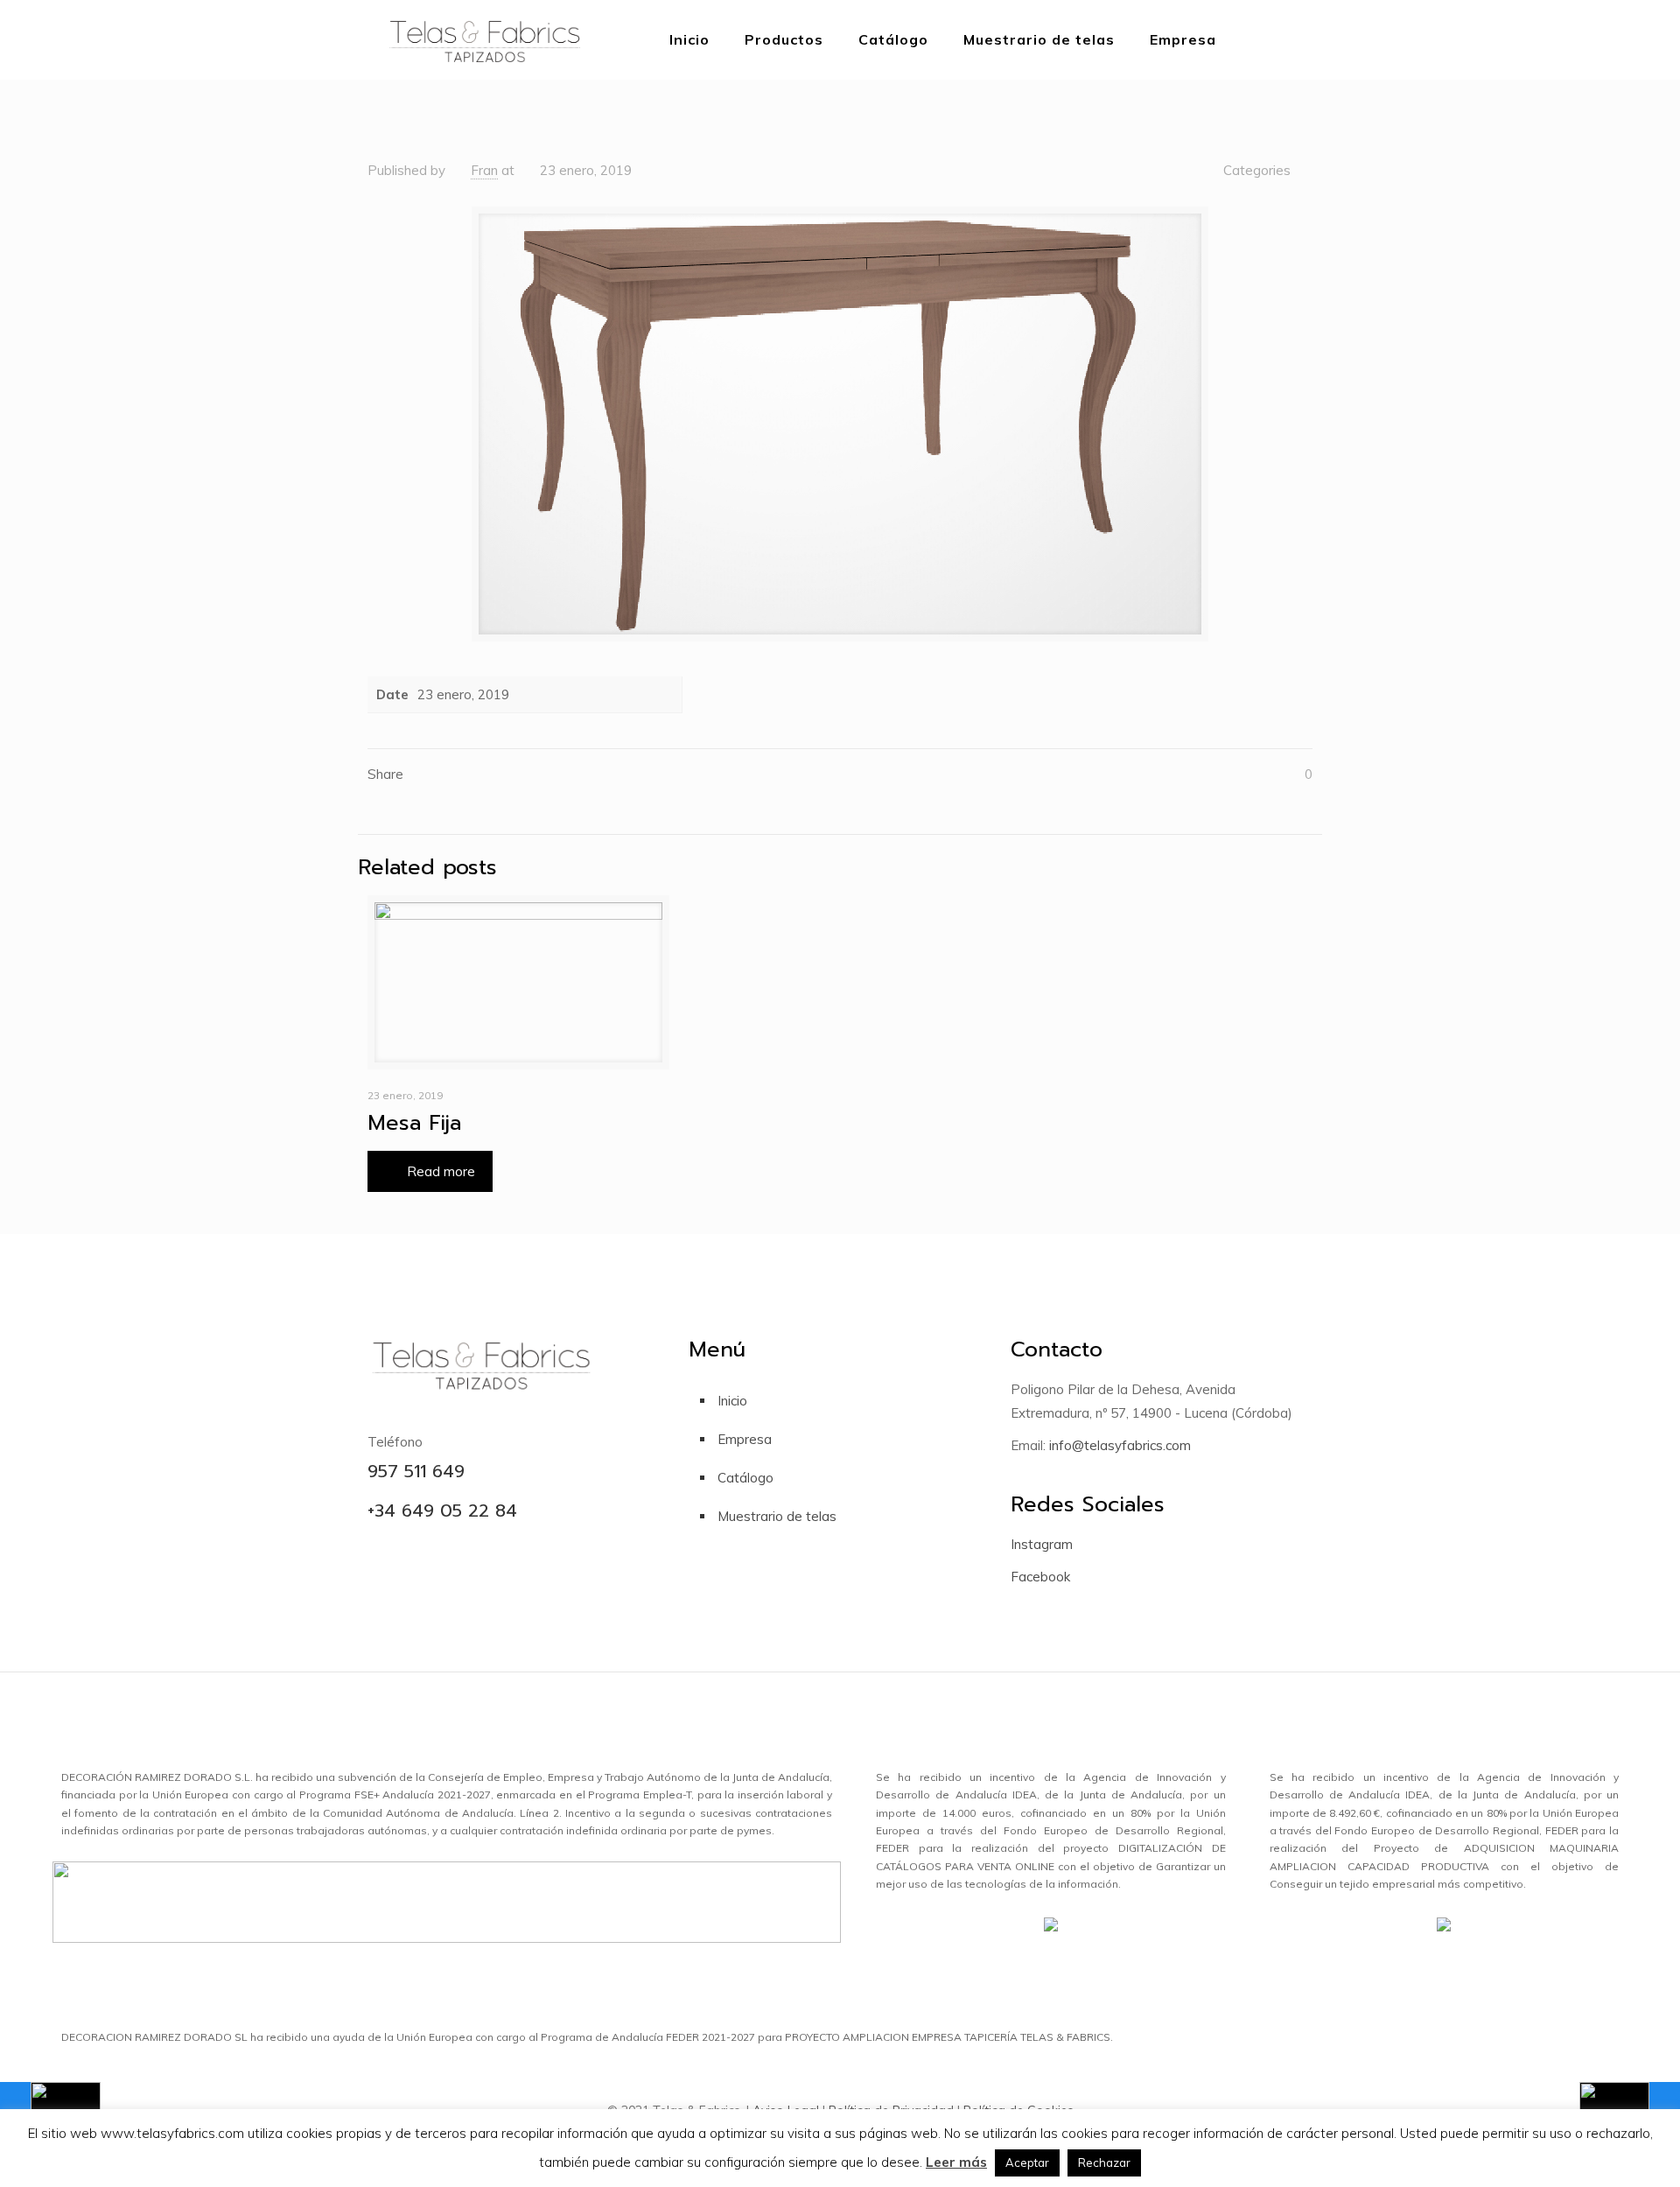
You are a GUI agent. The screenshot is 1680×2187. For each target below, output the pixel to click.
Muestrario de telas (777, 1516)
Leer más (956, 2162)
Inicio (732, 1401)
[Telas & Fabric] (484, 39)
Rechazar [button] (1104, 2162)
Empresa (745, 1439)
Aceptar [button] (1027, 2162)
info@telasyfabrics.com (1118, 1445)
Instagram (1042, 1544)
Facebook (1040, 1577)
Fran (484, 170)
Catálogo (745, 1478)
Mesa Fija (414, 1123)
